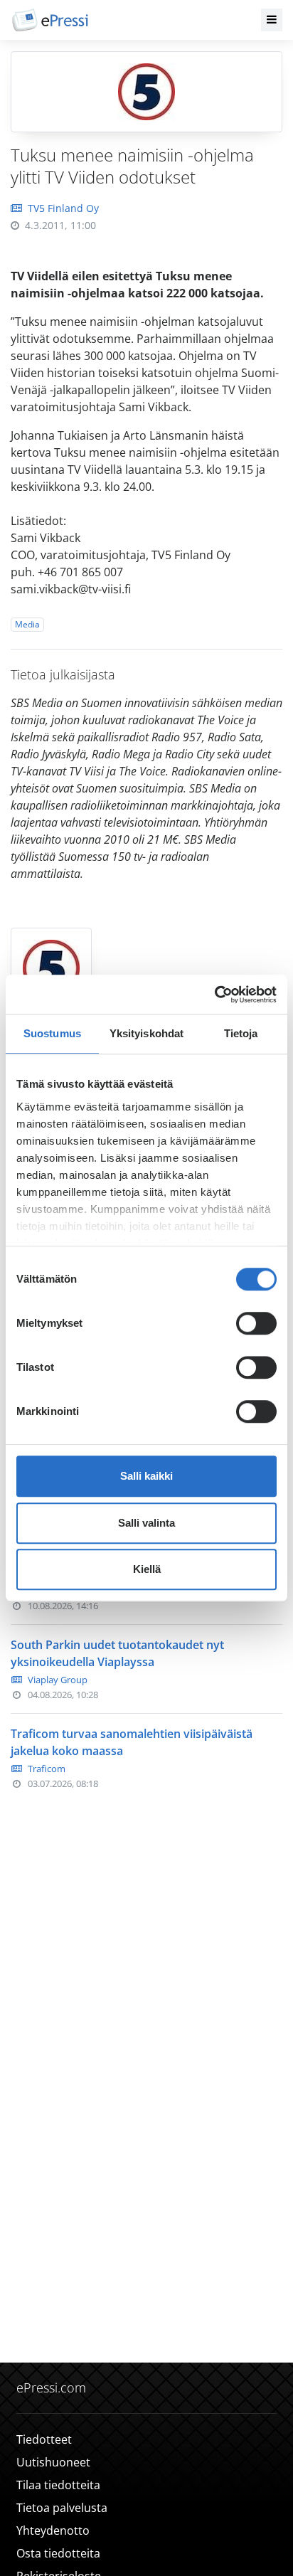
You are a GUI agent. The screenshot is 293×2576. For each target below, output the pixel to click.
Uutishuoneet (53, 2462)
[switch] (256, 1323)
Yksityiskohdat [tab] (146, 1033)
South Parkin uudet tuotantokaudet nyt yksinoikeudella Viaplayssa (117, 1653)
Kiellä (147, 1569)
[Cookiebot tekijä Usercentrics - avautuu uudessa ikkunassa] (214, 995)
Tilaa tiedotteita (58, 2485)
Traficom (47, 1769)
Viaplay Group (58, 1680)
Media (27, 624)
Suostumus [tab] (52, 1033)
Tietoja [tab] (241, 1033)
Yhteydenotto (53, 2530)
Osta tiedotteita (58, 2553)
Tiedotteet (44, 2439)
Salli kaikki (146, 1476)
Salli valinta (146, 1523)
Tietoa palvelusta (62, 2508)
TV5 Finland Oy (63, 208)
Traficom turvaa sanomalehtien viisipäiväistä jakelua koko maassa (132, 1742)
